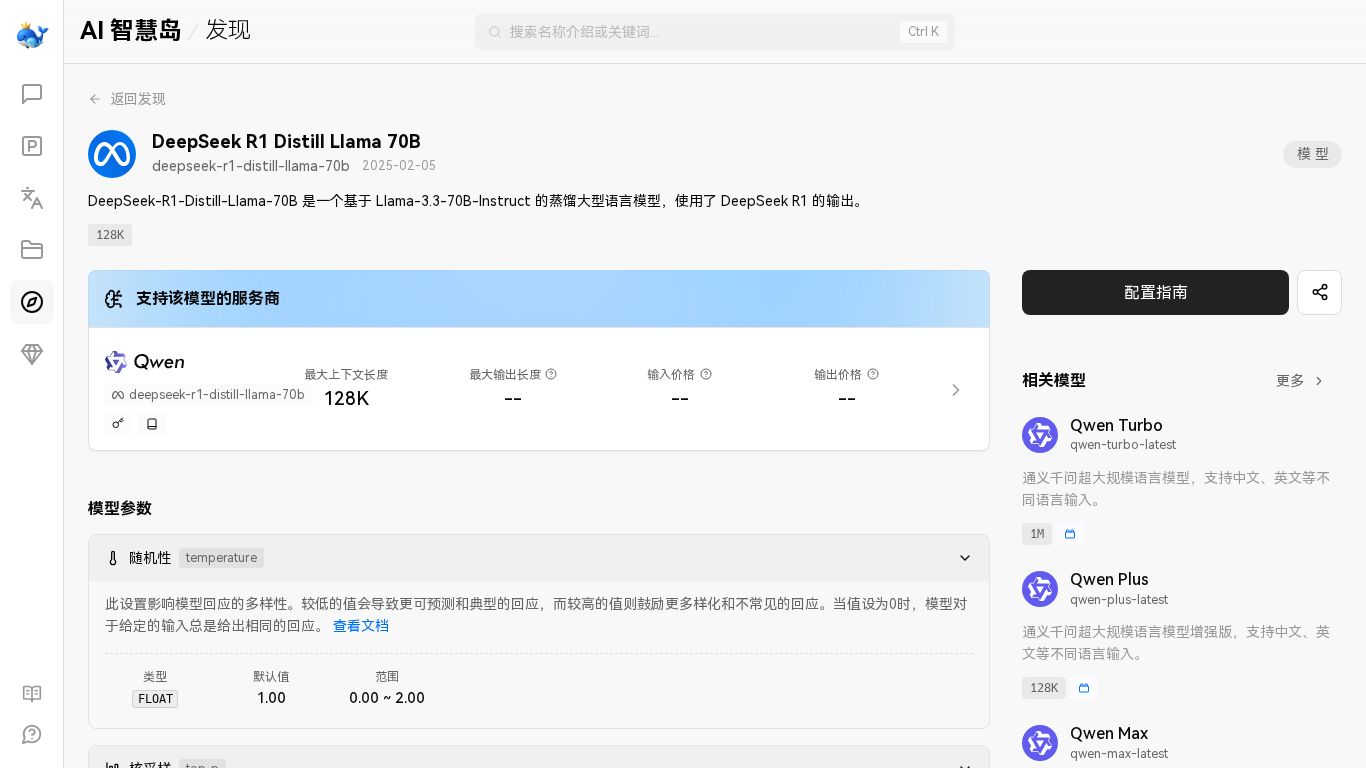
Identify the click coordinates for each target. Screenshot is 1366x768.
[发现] (32, 302)
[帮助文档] (32, 694)
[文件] (32, 250)
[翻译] (32, 198)
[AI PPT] (32, 146)
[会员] (32, 354)
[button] (959, 558)
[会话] (32, 94)
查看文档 (361, 626)
